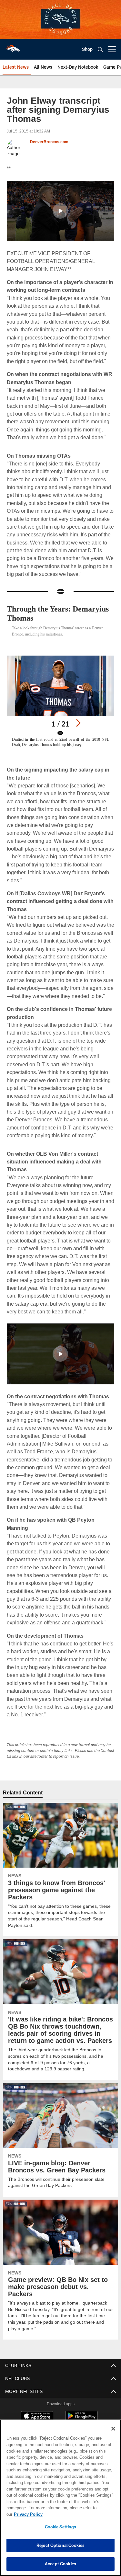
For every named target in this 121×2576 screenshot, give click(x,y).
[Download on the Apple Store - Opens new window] (37, 2409)
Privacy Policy (78, 2514)
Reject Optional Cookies (60, 2545)
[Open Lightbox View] (60, 701)
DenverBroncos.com (49, 142)
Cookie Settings (61, 2527)
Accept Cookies (60, 2564)
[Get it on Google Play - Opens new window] (81, 2412)
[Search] (100, 49)
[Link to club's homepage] (13, 47)
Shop (87, 49)
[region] (60, 2501)
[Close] (113, 2435)
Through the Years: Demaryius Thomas (42, 613)
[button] (60, 211)
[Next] (78, 723)
